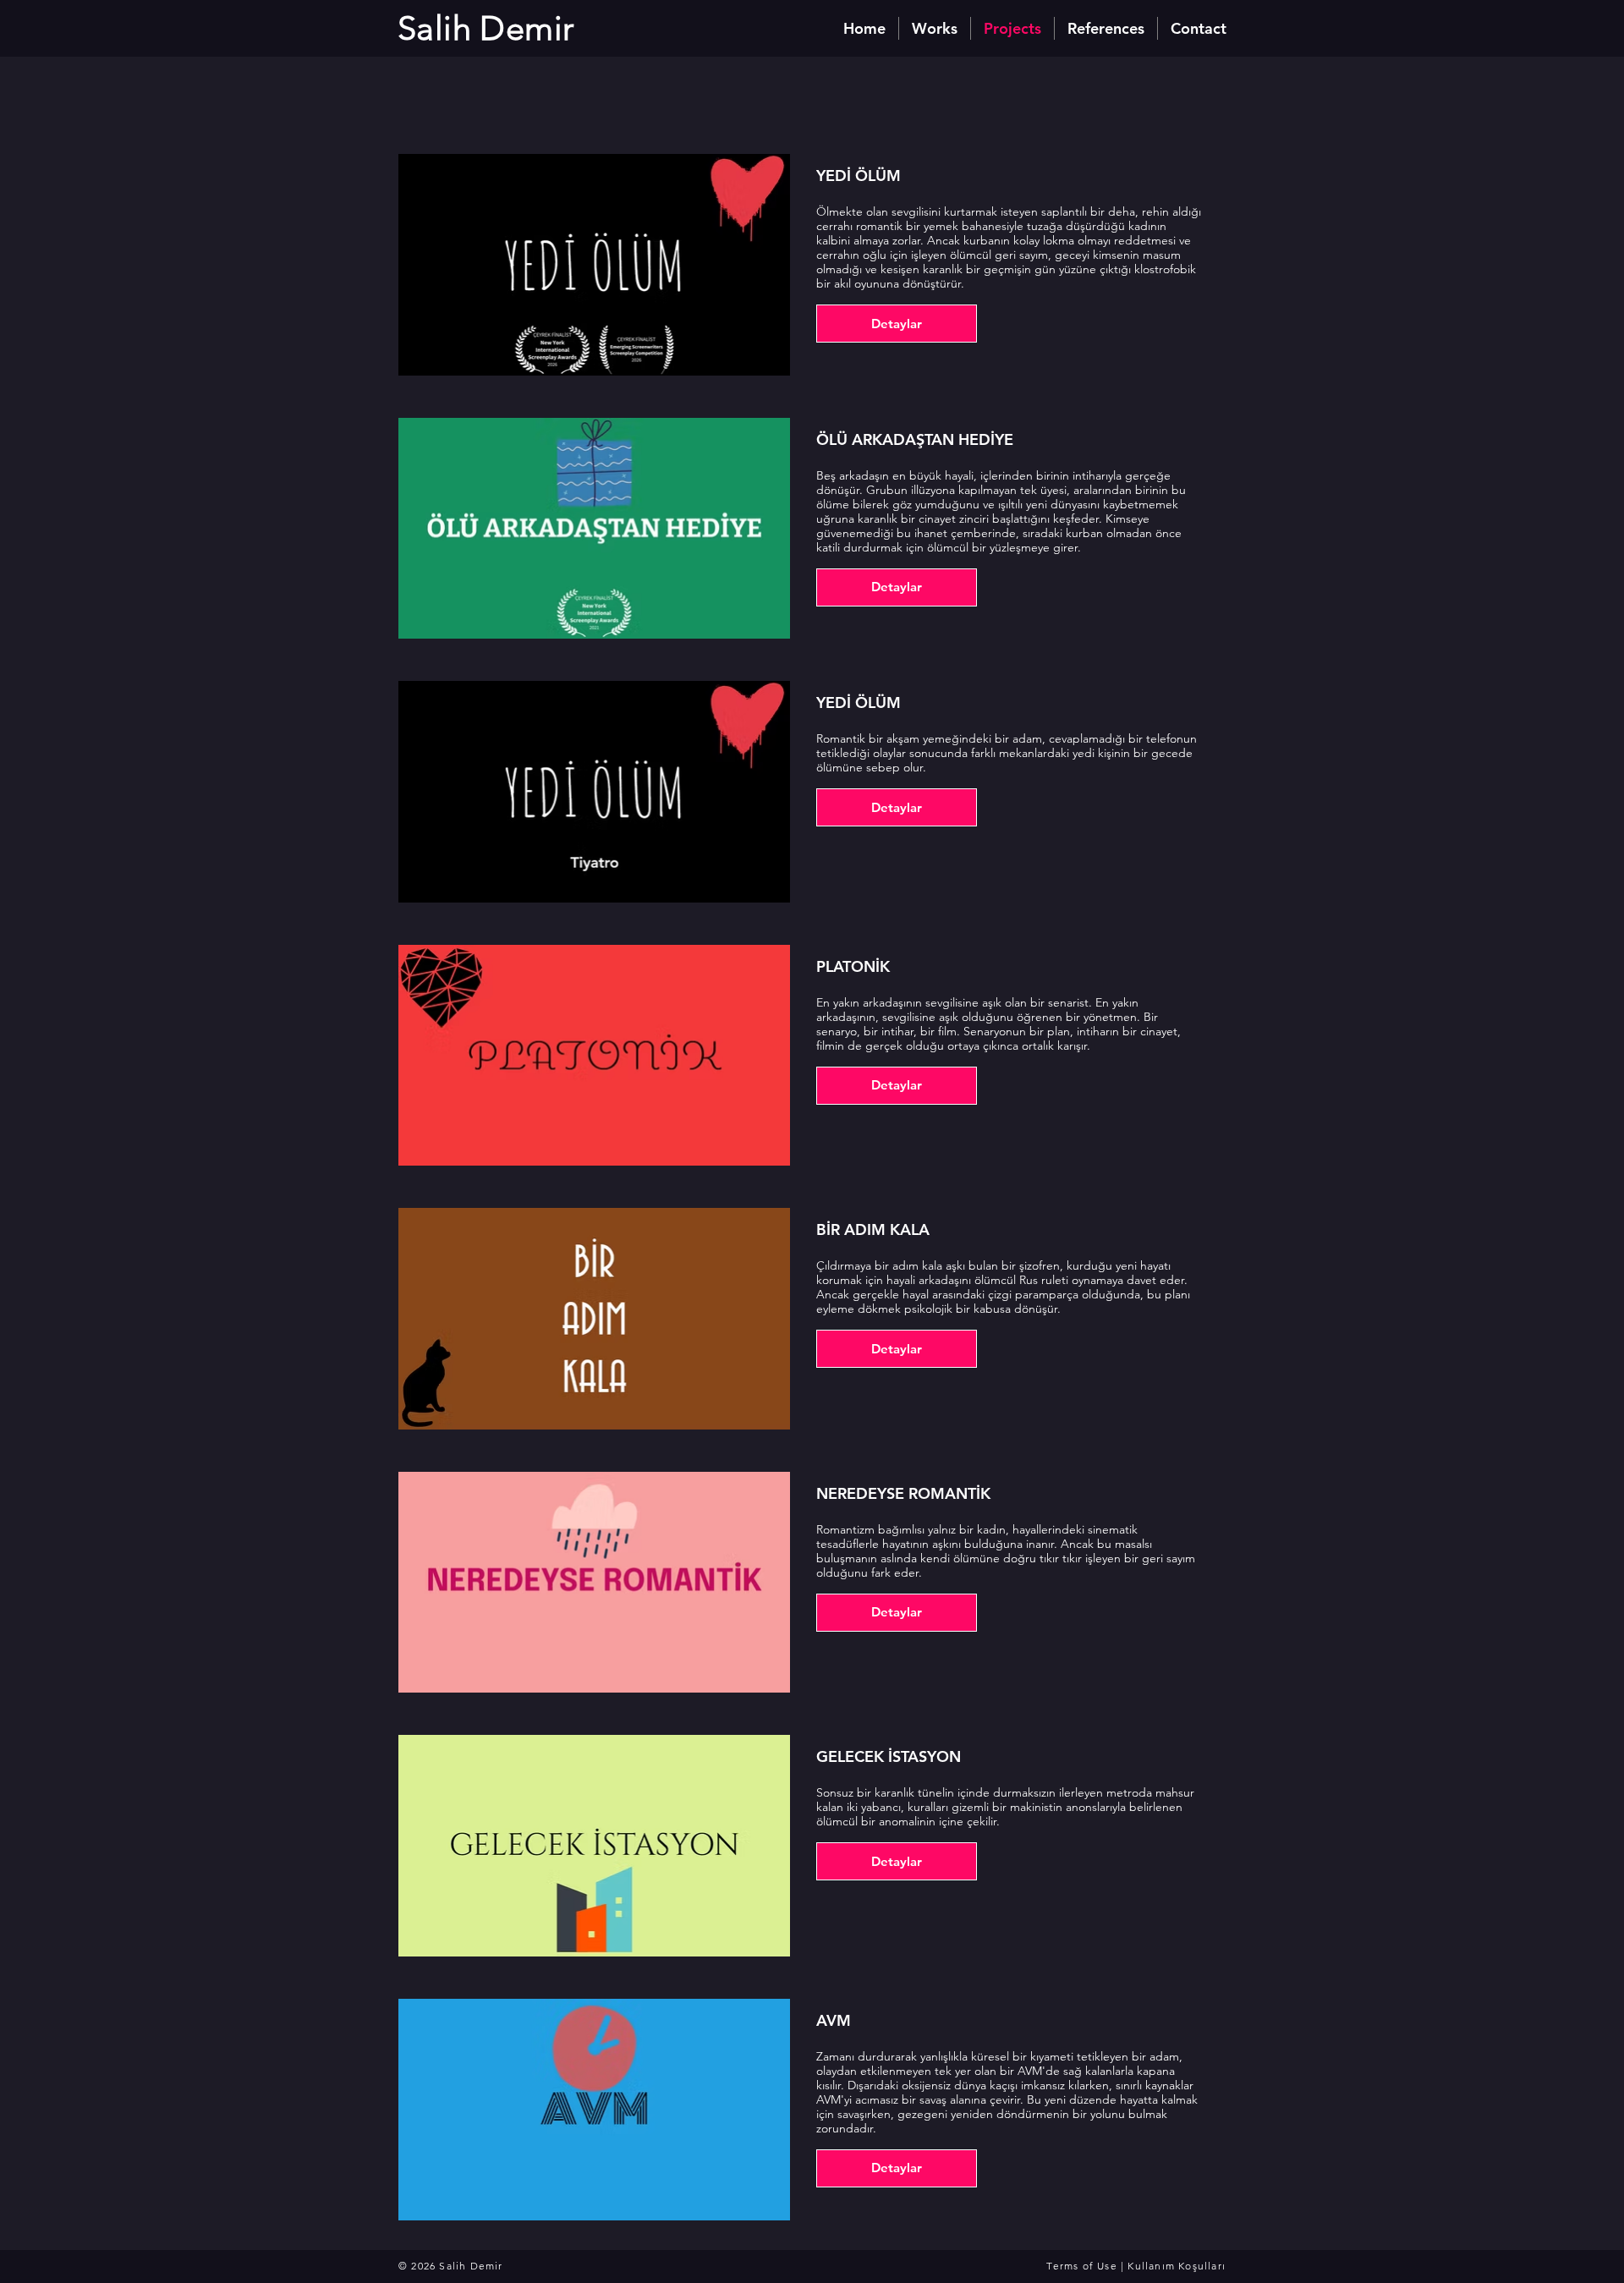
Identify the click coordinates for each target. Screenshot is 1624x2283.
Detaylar (897, 324)
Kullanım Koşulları (1177, 2266)
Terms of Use (1081, 2266)
